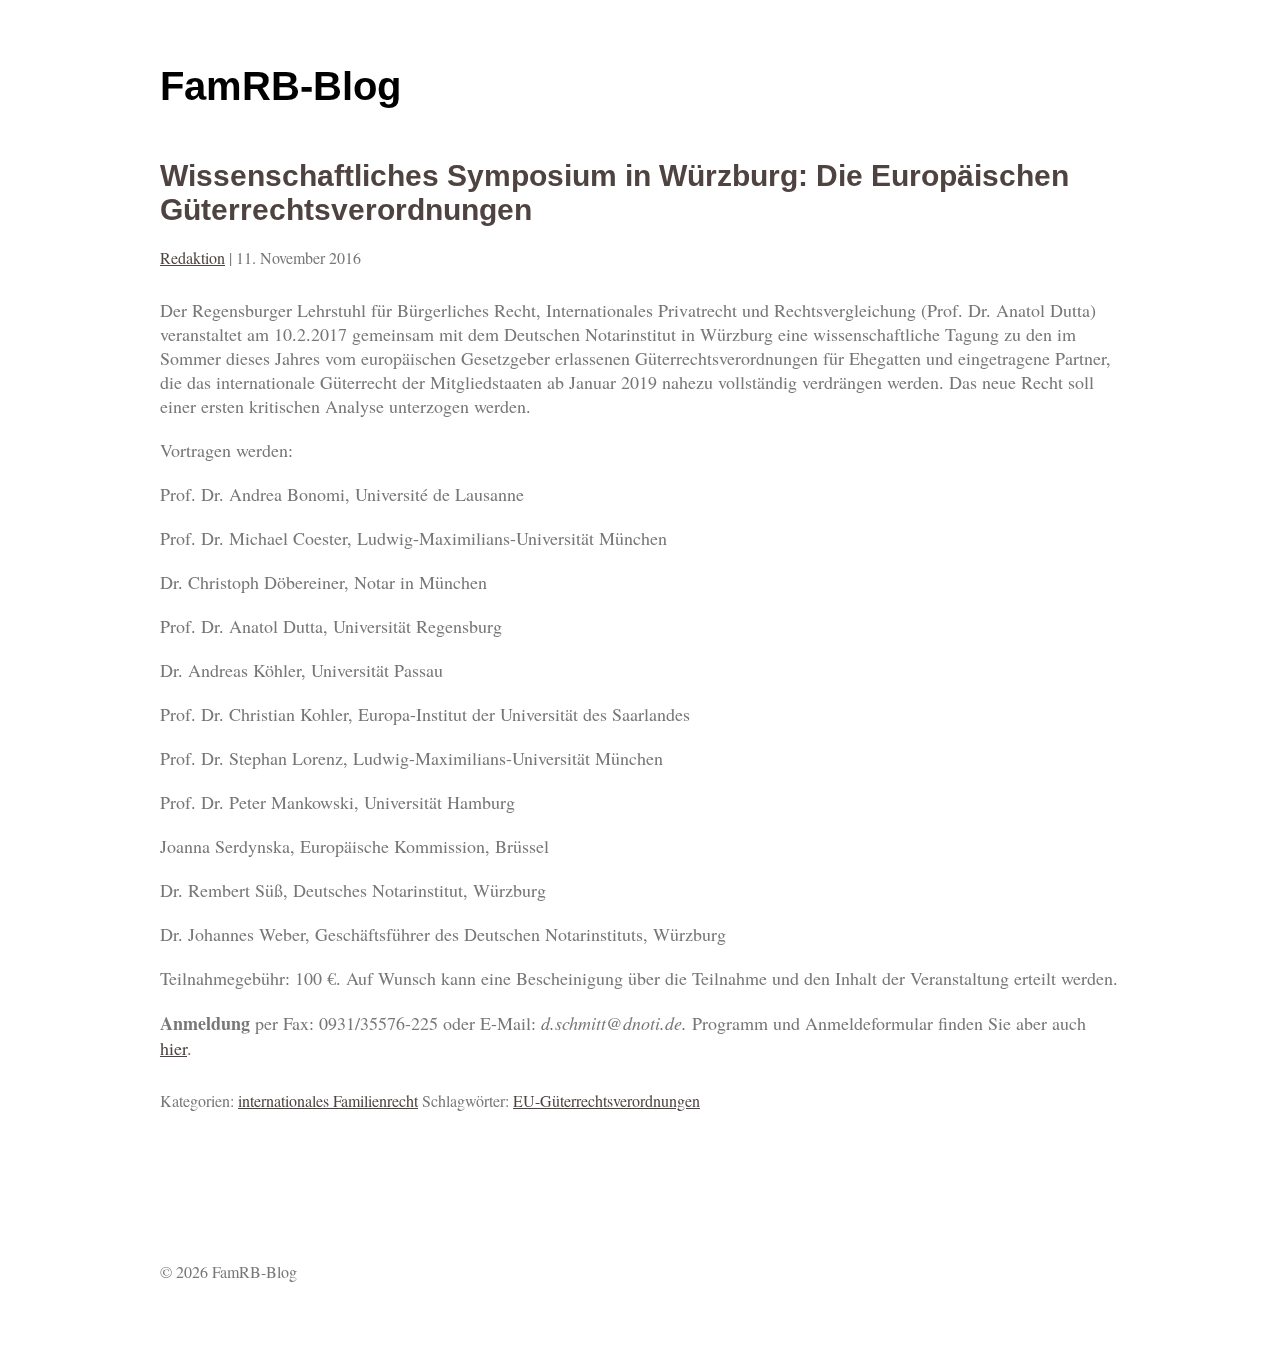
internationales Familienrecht (328, 1100)
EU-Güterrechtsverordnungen (606, 1100)
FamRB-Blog (280, 86)
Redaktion (192, 257)
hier (173, 1048)
